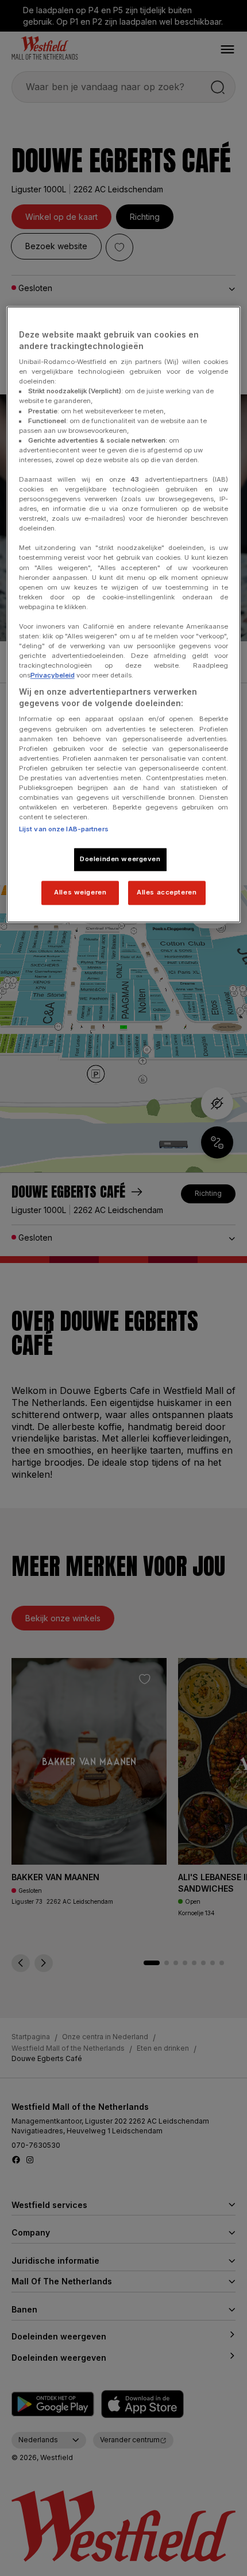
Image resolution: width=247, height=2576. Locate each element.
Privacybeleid (53, 676)
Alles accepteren (167, 892)
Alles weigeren (80, 892)
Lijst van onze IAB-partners (64, 830)
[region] (124, 614)
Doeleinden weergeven (120, 859)
